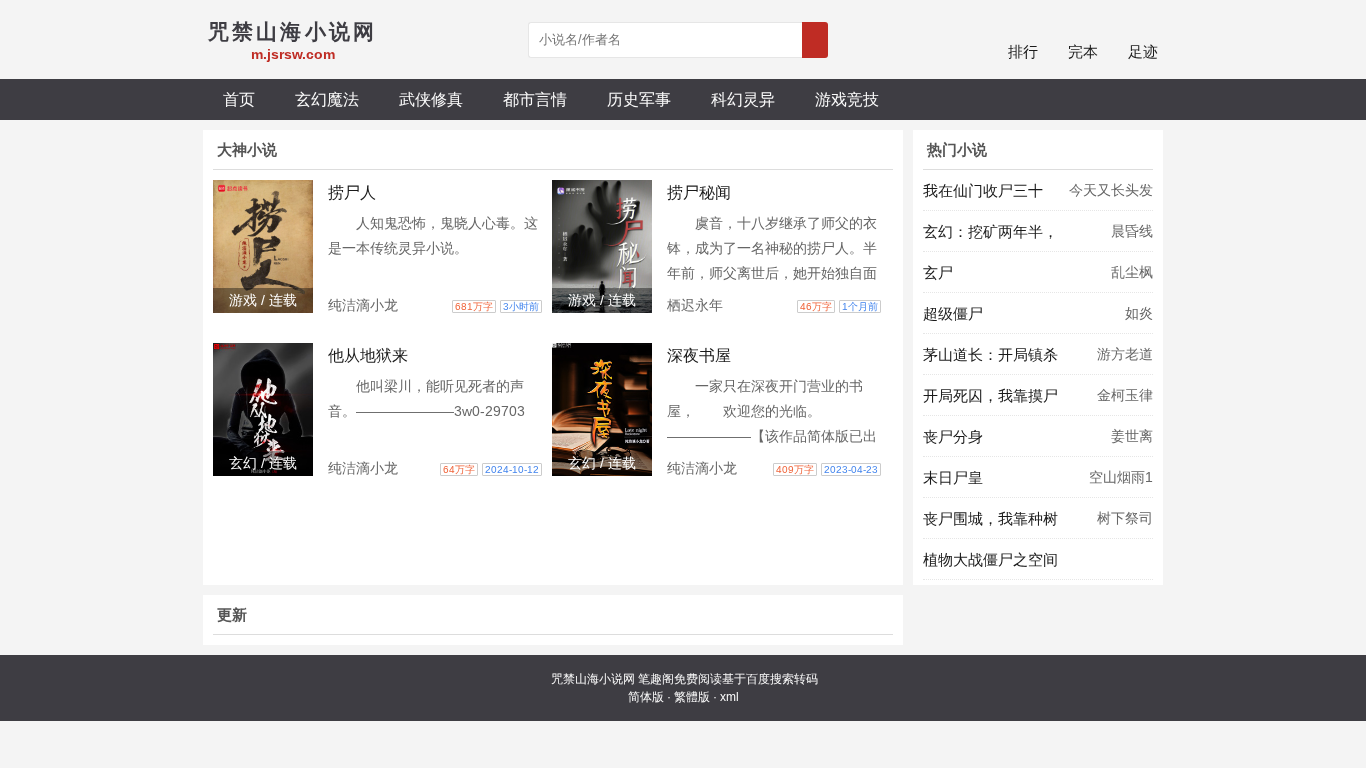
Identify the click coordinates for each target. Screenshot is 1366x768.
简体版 (646, 697)
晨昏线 (1132, 231)
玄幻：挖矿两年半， (990, 231)
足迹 (1143, 51)
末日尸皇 (953, 477)
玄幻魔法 (327, 99)
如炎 (1139, 313)
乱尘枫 (1132, 272)
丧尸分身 (953, 436)
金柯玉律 (1125, 395)
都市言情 (535, 99)
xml (729, 697)
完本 (1083, 51)
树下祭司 (1125, 518)
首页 (239, 99)
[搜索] (815, 40)
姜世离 (1132, 436)
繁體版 (692, 697)
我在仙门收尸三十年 (983, 196)
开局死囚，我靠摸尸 (990, 395)
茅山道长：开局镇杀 (990, 354)
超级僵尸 (953, 313)
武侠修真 (431, 99)
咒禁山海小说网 (593, 679)
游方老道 (1125, 354)
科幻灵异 (743, 99)
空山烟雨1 (1121, 477)
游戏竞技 (847, 99)
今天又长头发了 (1111, 196)
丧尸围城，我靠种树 (990, 518)
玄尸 (938, 272)
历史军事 (639, 99)
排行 (1023, 51)
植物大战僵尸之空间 (990, 559)
